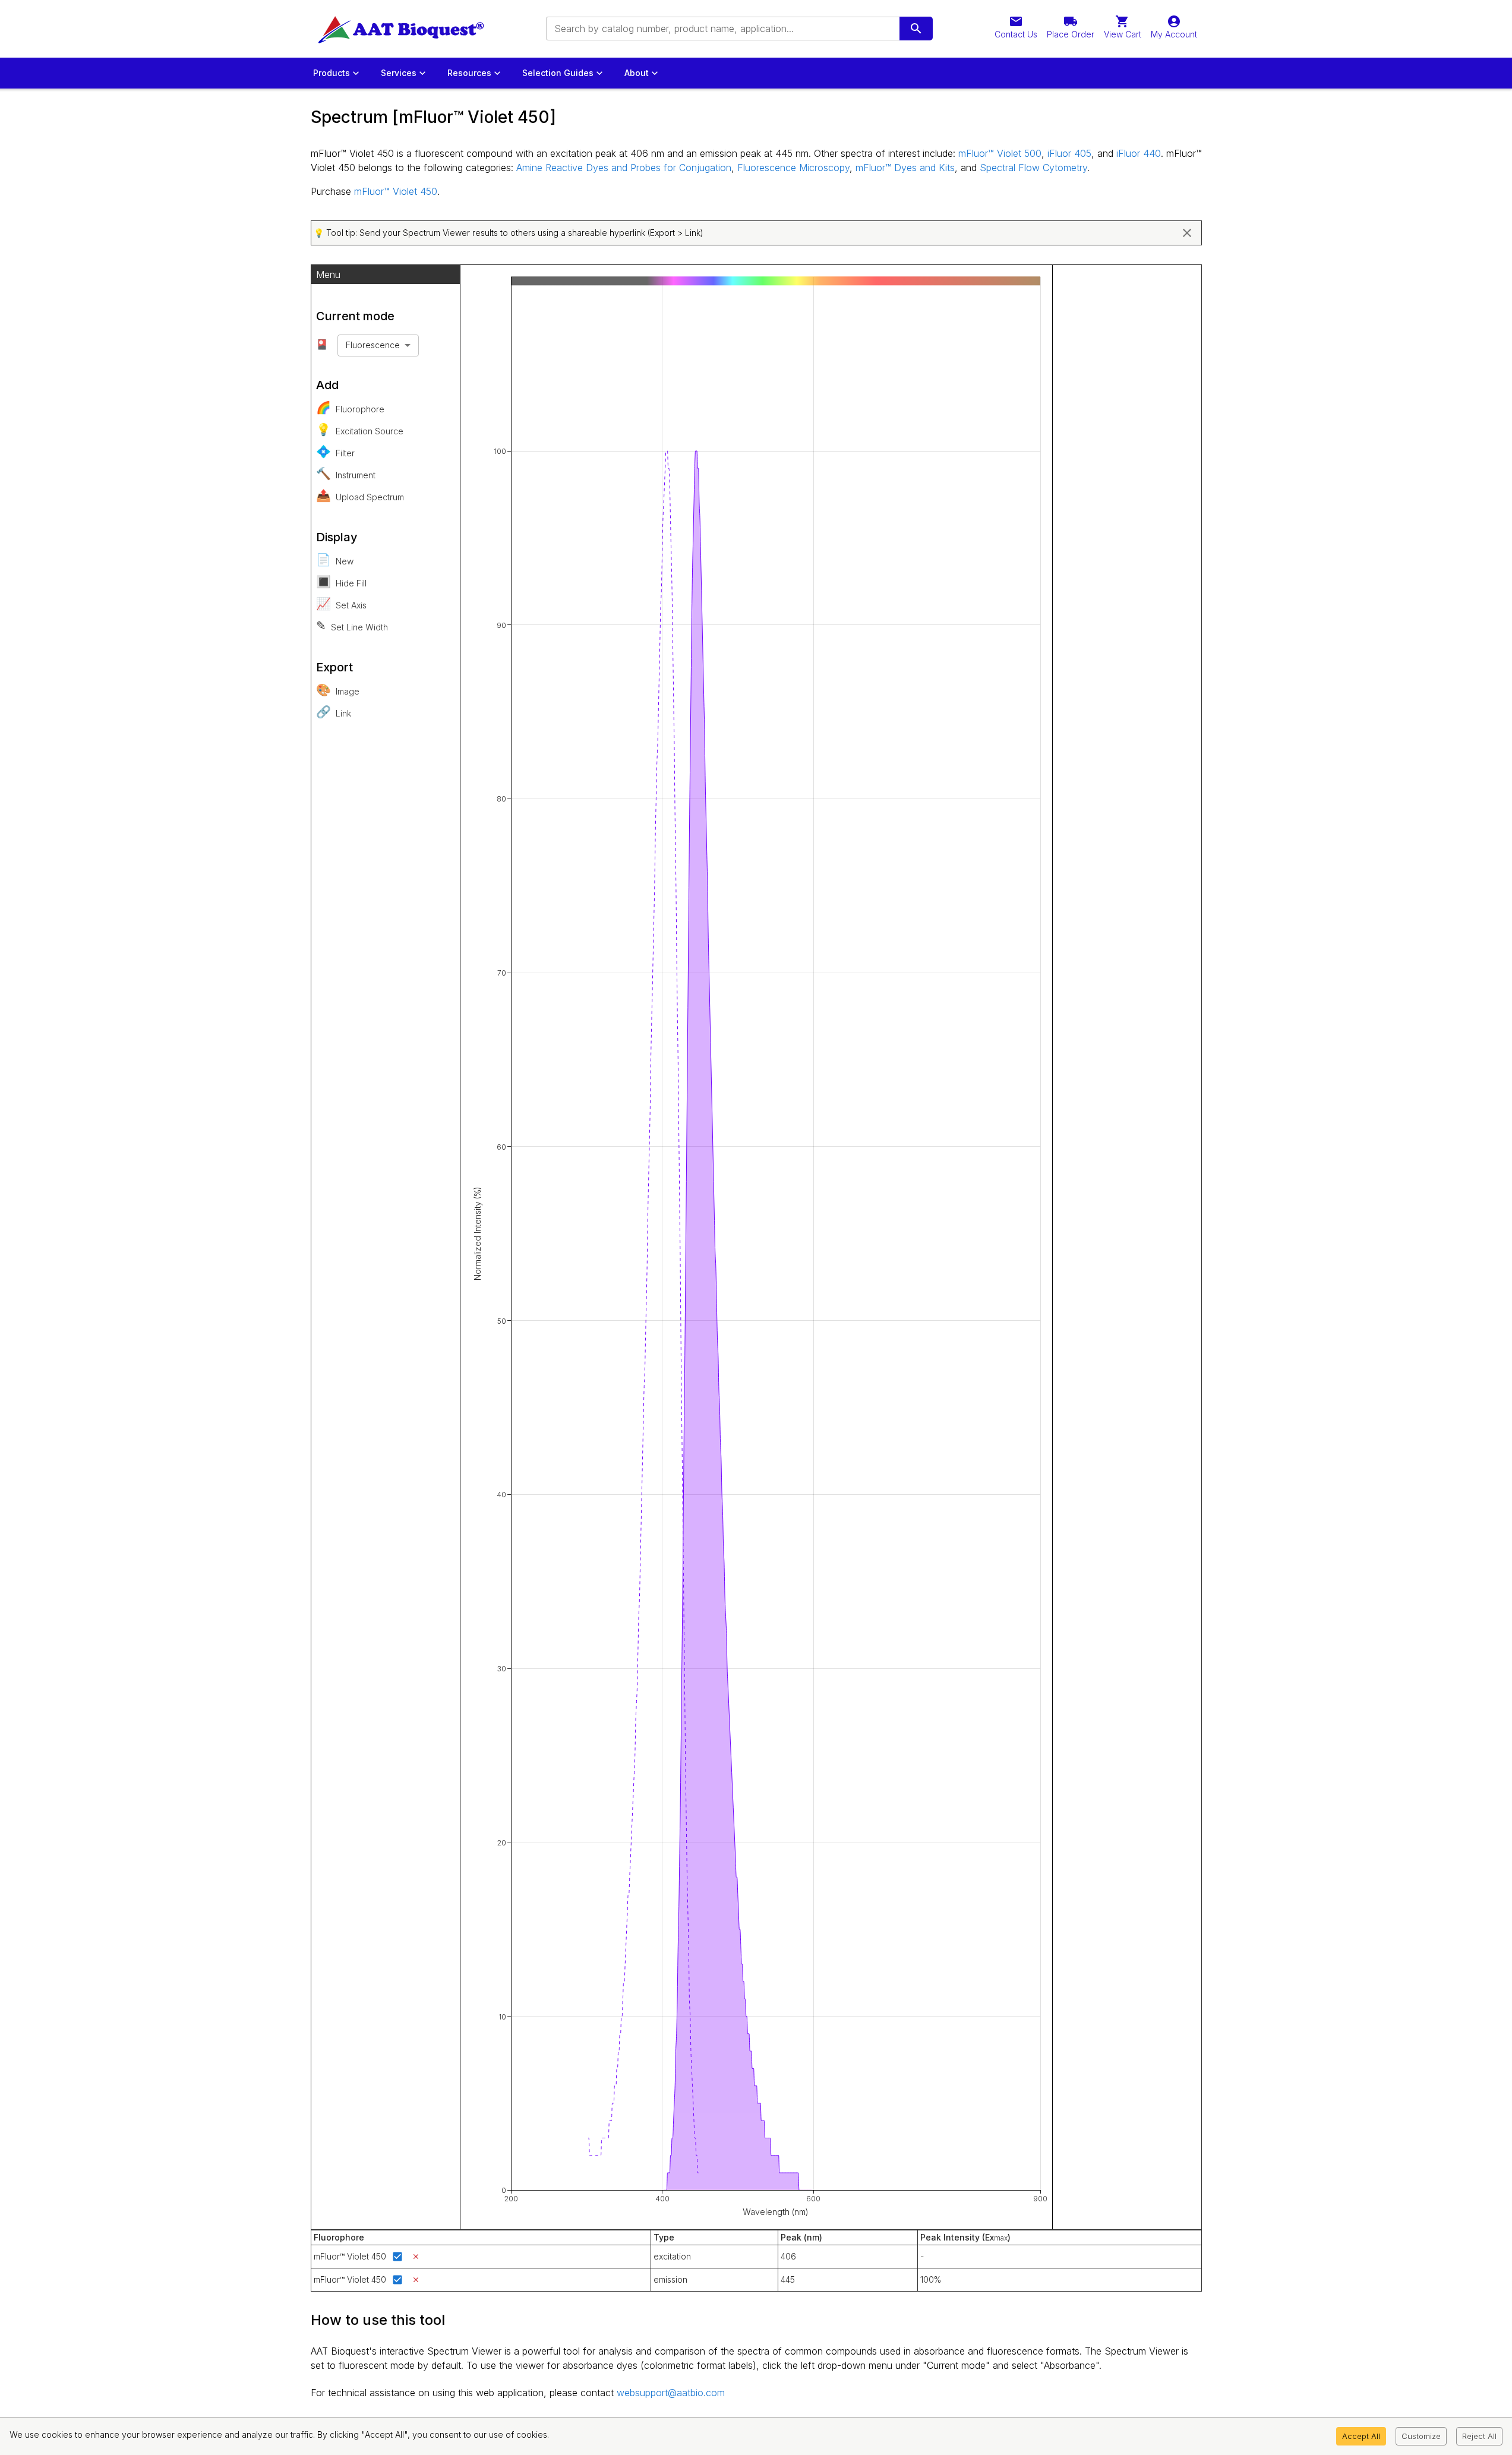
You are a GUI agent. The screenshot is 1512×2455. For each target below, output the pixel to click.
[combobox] (722, 29)
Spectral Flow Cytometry (1033, 168)
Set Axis (341, 604)
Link (334, 712)
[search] (916, 29)
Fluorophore (350, 408)
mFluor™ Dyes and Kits (905, 168)
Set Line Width (352, 626)
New (335, 560)
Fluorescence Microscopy (793, 168)
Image (338, 690)
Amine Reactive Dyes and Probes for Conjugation (624, 168)
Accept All (1361, 2436)
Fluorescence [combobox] (373, 345)
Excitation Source (360, 430)
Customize (1421, 2436)
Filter (335, 452)
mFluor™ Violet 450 (396, 191)
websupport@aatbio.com (671, 2393)
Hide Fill (341, 582)
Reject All (1479, 2436)
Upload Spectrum (360, 496)
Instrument (346, 474)
